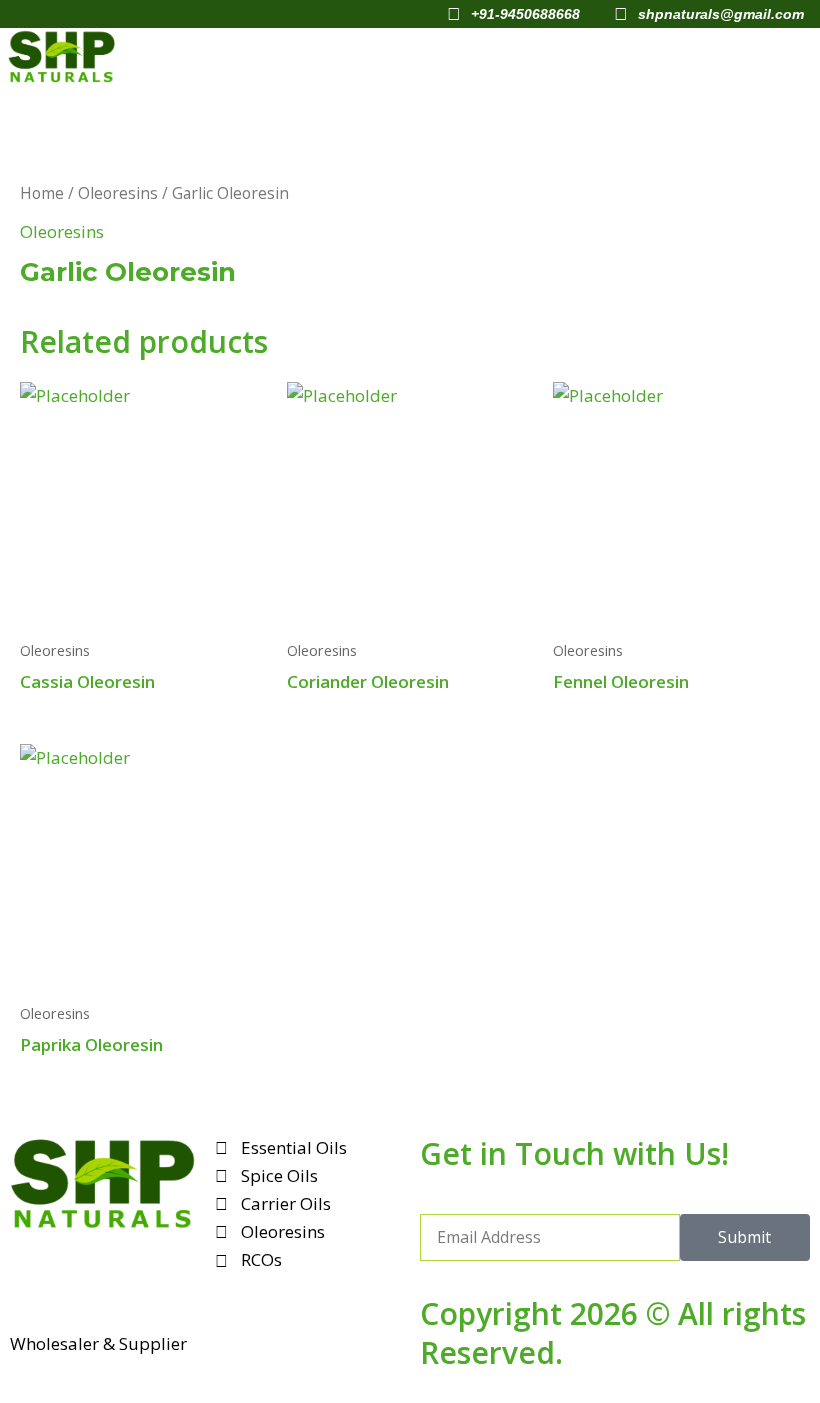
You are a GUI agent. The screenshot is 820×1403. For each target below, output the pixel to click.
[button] (544, 55)
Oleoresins (118, 193)
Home (42, 193)
